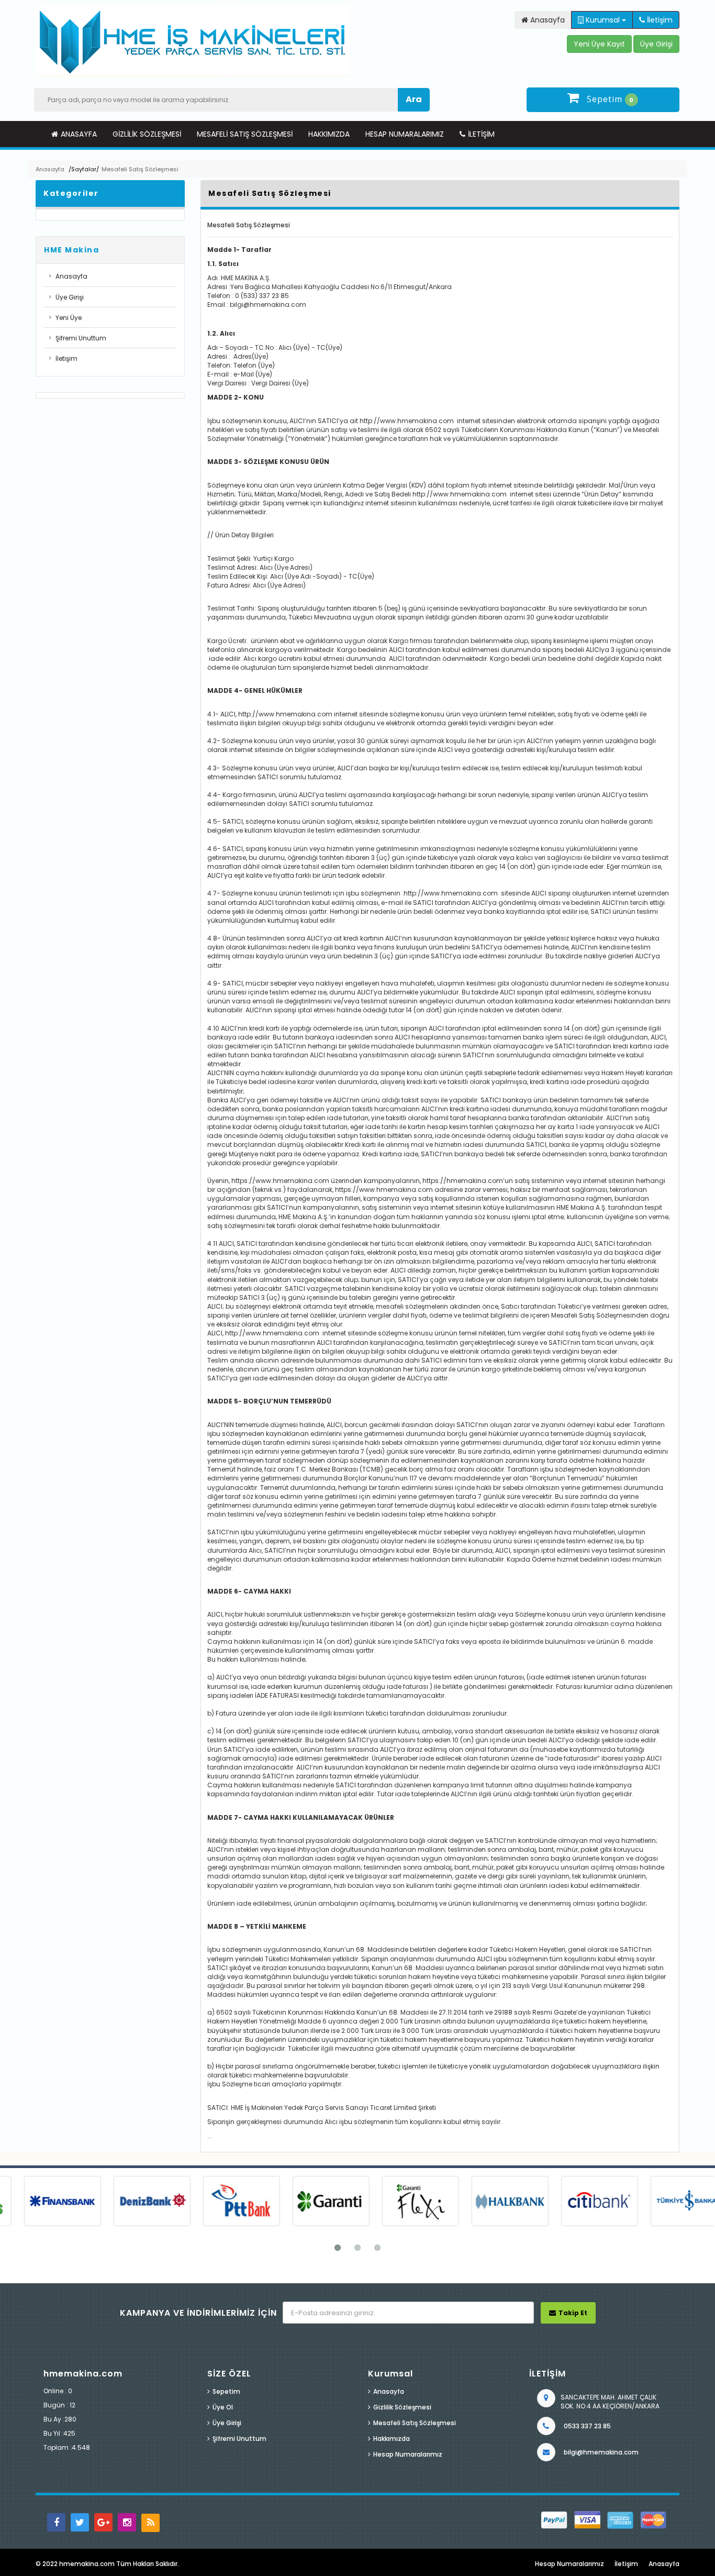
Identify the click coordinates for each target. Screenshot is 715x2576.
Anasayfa (79, 134)
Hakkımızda (329, 134)
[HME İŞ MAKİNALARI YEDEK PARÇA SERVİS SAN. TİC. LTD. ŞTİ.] (193, 41)
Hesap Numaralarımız (405, 134)
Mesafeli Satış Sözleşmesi (245, 134)
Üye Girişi (70, 297)
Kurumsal (603, 20)
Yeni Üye (69, 318)
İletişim (481, 134)
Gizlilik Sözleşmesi (147, 134)
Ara (414, 99)
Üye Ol (223, 2407)
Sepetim (226, 2391)
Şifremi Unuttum (81, 338)
